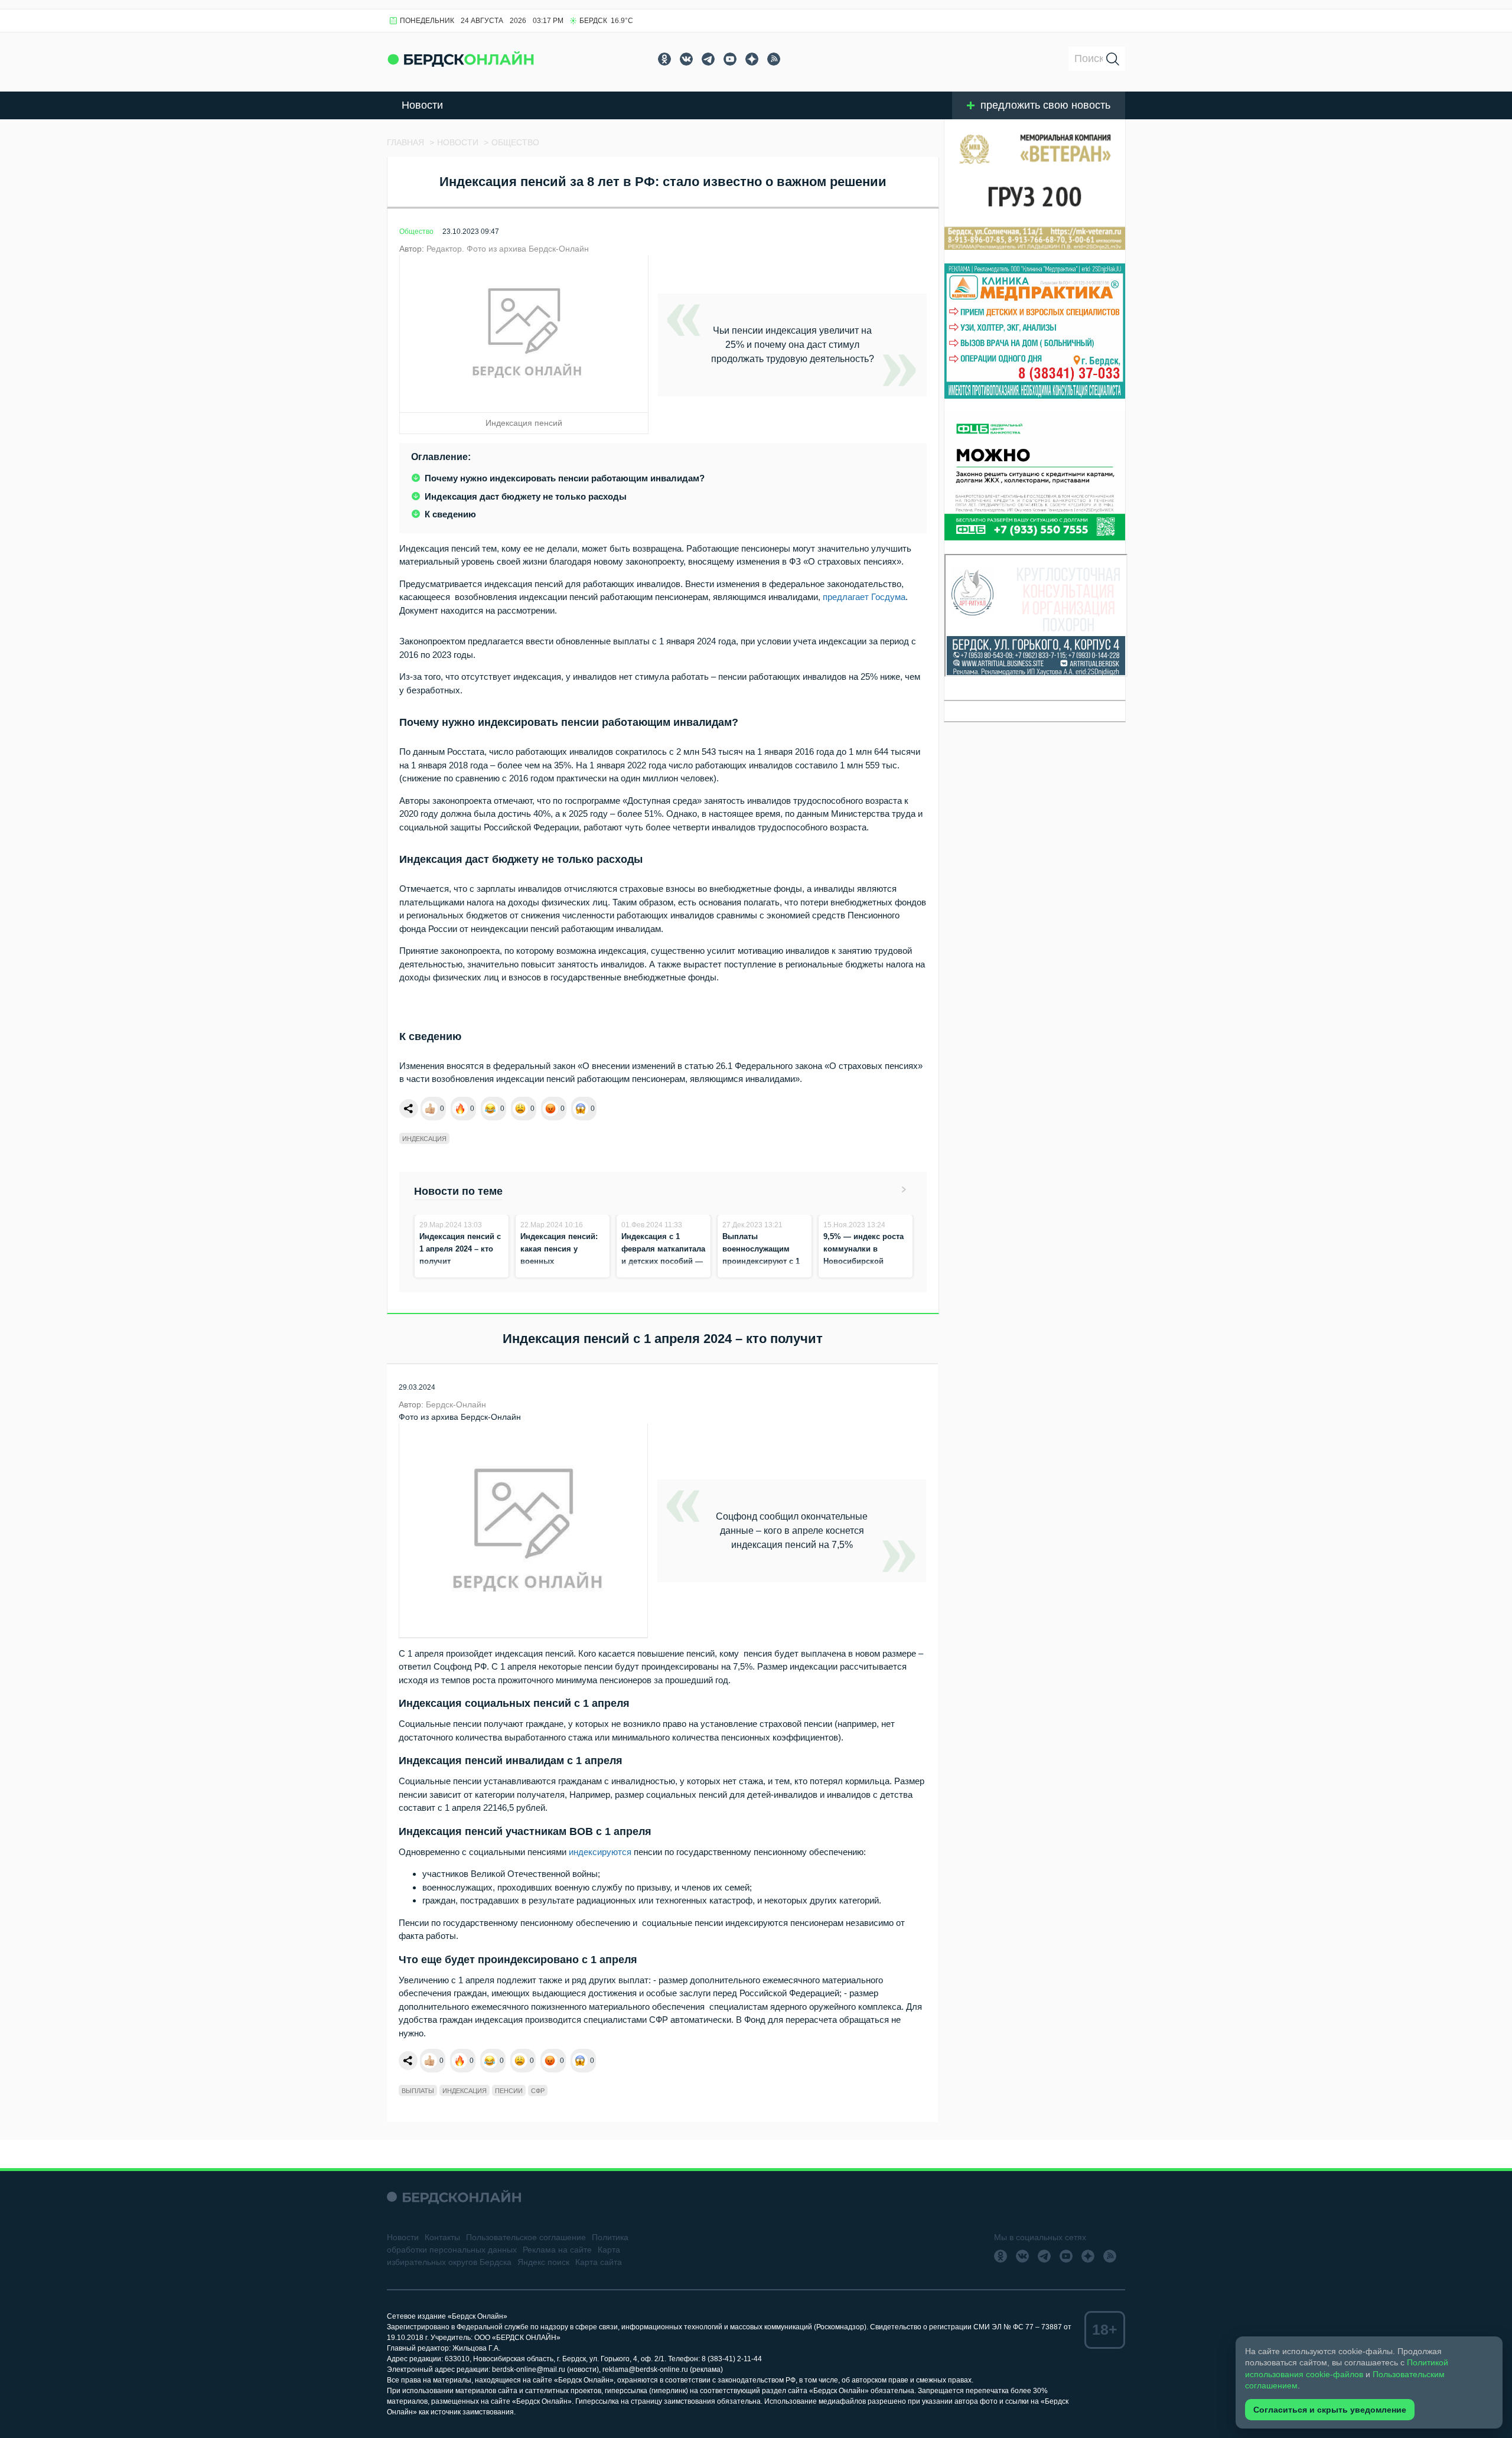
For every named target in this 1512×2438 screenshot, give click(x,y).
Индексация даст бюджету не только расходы (526, 496)
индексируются (600, 1852)
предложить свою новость (1045, 105)
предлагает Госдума (864, 597)
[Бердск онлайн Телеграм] (708, 59)
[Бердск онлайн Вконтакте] (686, 59)
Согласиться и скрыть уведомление (1330, 2410)
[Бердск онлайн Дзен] (752, 59)
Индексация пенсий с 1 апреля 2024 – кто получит (460, 1249)
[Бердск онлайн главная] (454, 2197)
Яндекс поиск (543, 2262)
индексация (424, 1139)
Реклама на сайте (557, 2250)
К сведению (450, 514)
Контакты (442, 2237)
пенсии (509, 2091)
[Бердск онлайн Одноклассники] (664, 59)
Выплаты (418, 2091)
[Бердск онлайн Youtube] (730, 59)
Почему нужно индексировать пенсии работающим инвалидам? (565, 478)
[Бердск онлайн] (461, 59)
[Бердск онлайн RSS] (774, 59)
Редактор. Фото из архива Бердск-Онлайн (508, 249)
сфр (538, 2091)
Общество (416, 232)
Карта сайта (599, 2262)
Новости (422, 105)
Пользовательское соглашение (526, 2237)
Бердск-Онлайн (456, 1404)
